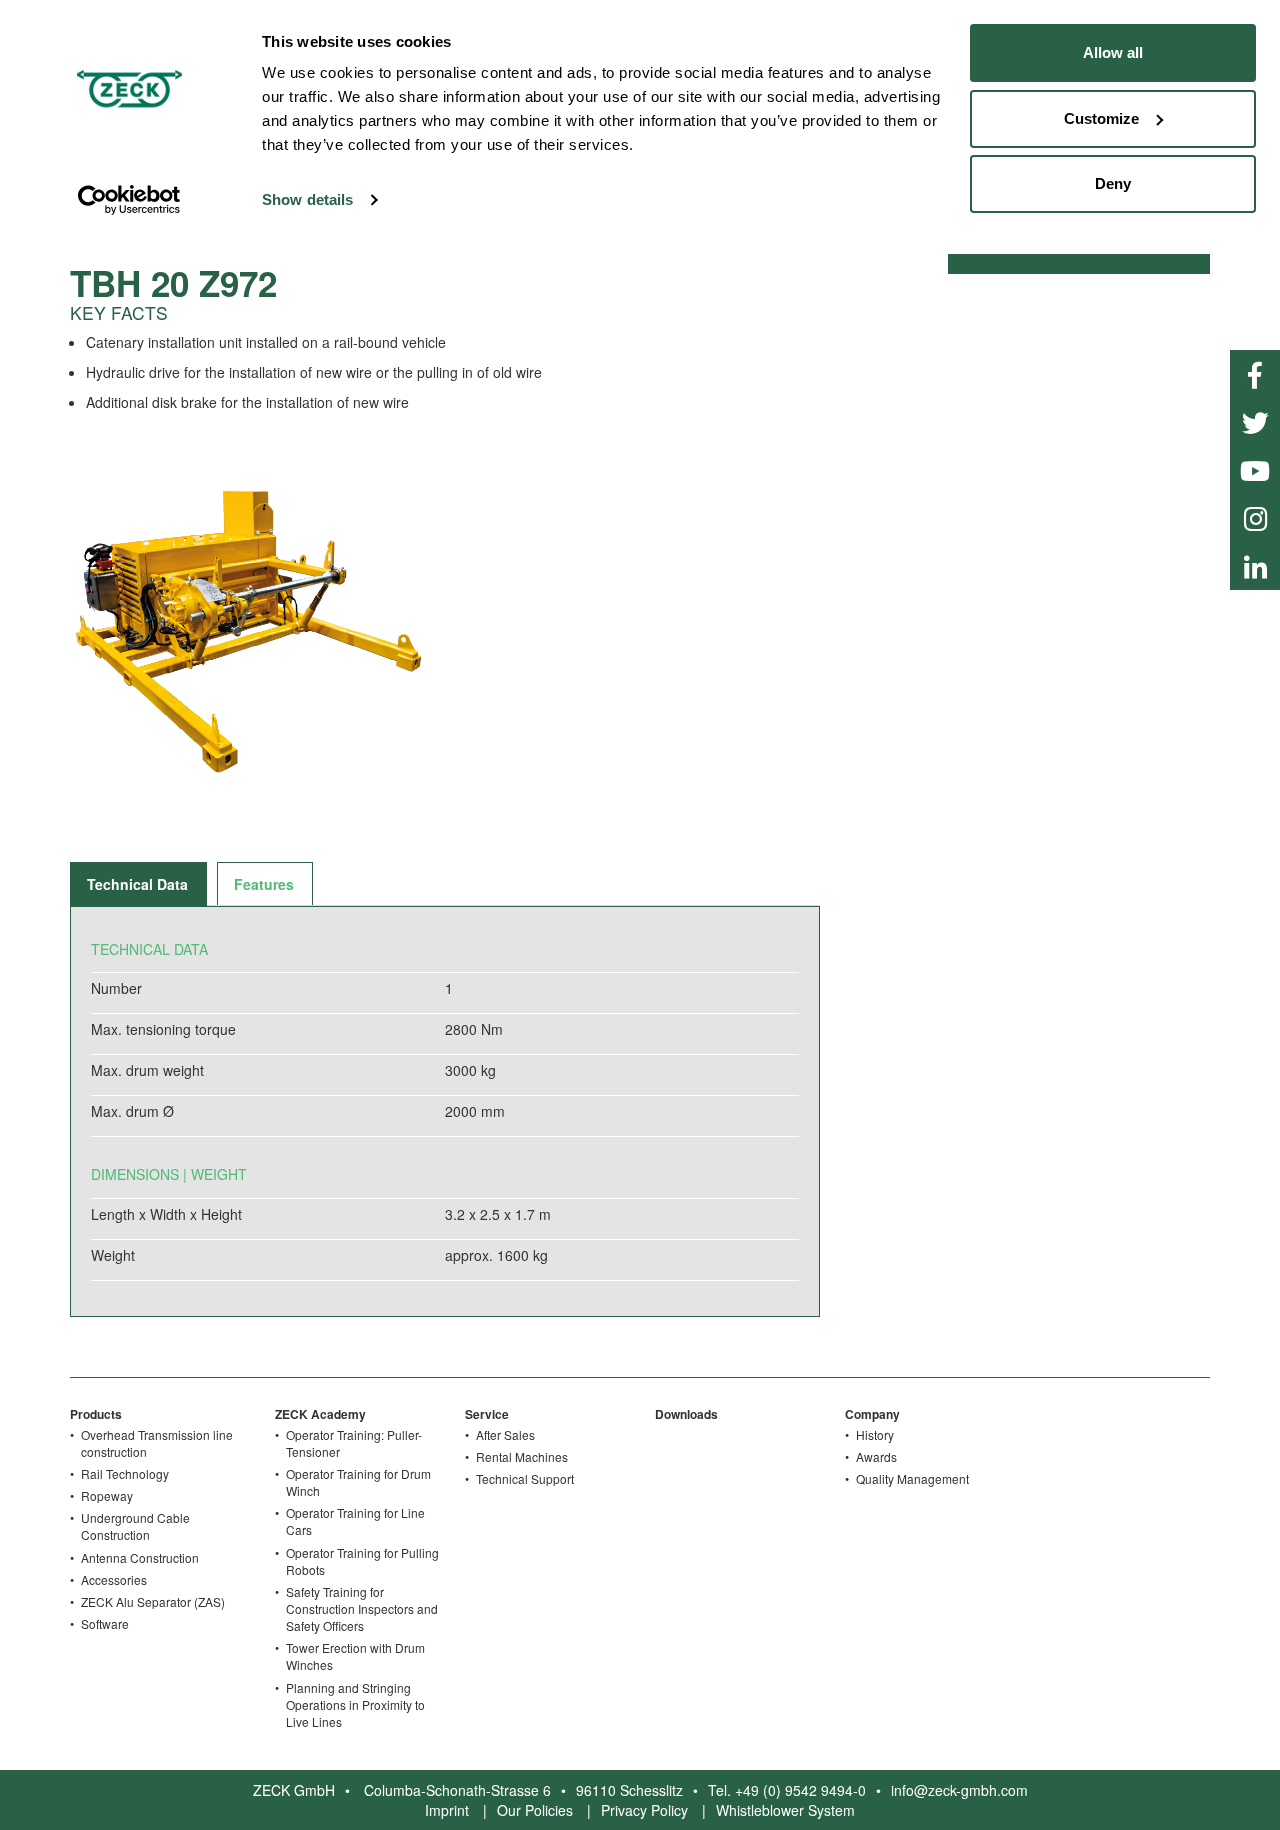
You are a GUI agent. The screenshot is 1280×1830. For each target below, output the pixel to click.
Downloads (686, 1414)
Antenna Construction (140, 1557)
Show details (307, 199)
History (875, 1434)
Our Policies (535, 1810)
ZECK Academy (320, 1414)
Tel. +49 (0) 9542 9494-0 (787, 1790)
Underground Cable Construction (135, 1526)
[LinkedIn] (1255, 566)
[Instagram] (1255, 518)
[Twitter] (1255, 422)
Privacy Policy (644, 1810)
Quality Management (912, 1478)
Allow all (1113, 52)
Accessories (114, 1579)
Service (487, 1414)
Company (872, 1414)
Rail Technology (125, 1473)
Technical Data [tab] (137, 884)
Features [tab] (264, 884)
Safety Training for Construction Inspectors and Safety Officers (362, 1608)
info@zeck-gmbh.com (959, 1790)
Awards (876, 1456)
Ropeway (107, 1495)
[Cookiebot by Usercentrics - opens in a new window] (129, 200)
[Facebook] (1255, 374)
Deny (1113, 183)
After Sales (505, 1434)
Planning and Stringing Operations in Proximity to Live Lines (355, 1704)
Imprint (447, 1810)
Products (96, 1414)
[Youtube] (1255, 470)
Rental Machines (522, 1456)
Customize (1101, 118)
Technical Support (525, 1478)
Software (105, 1623)
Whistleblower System (785, 1810)
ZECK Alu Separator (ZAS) (153, 1601)
